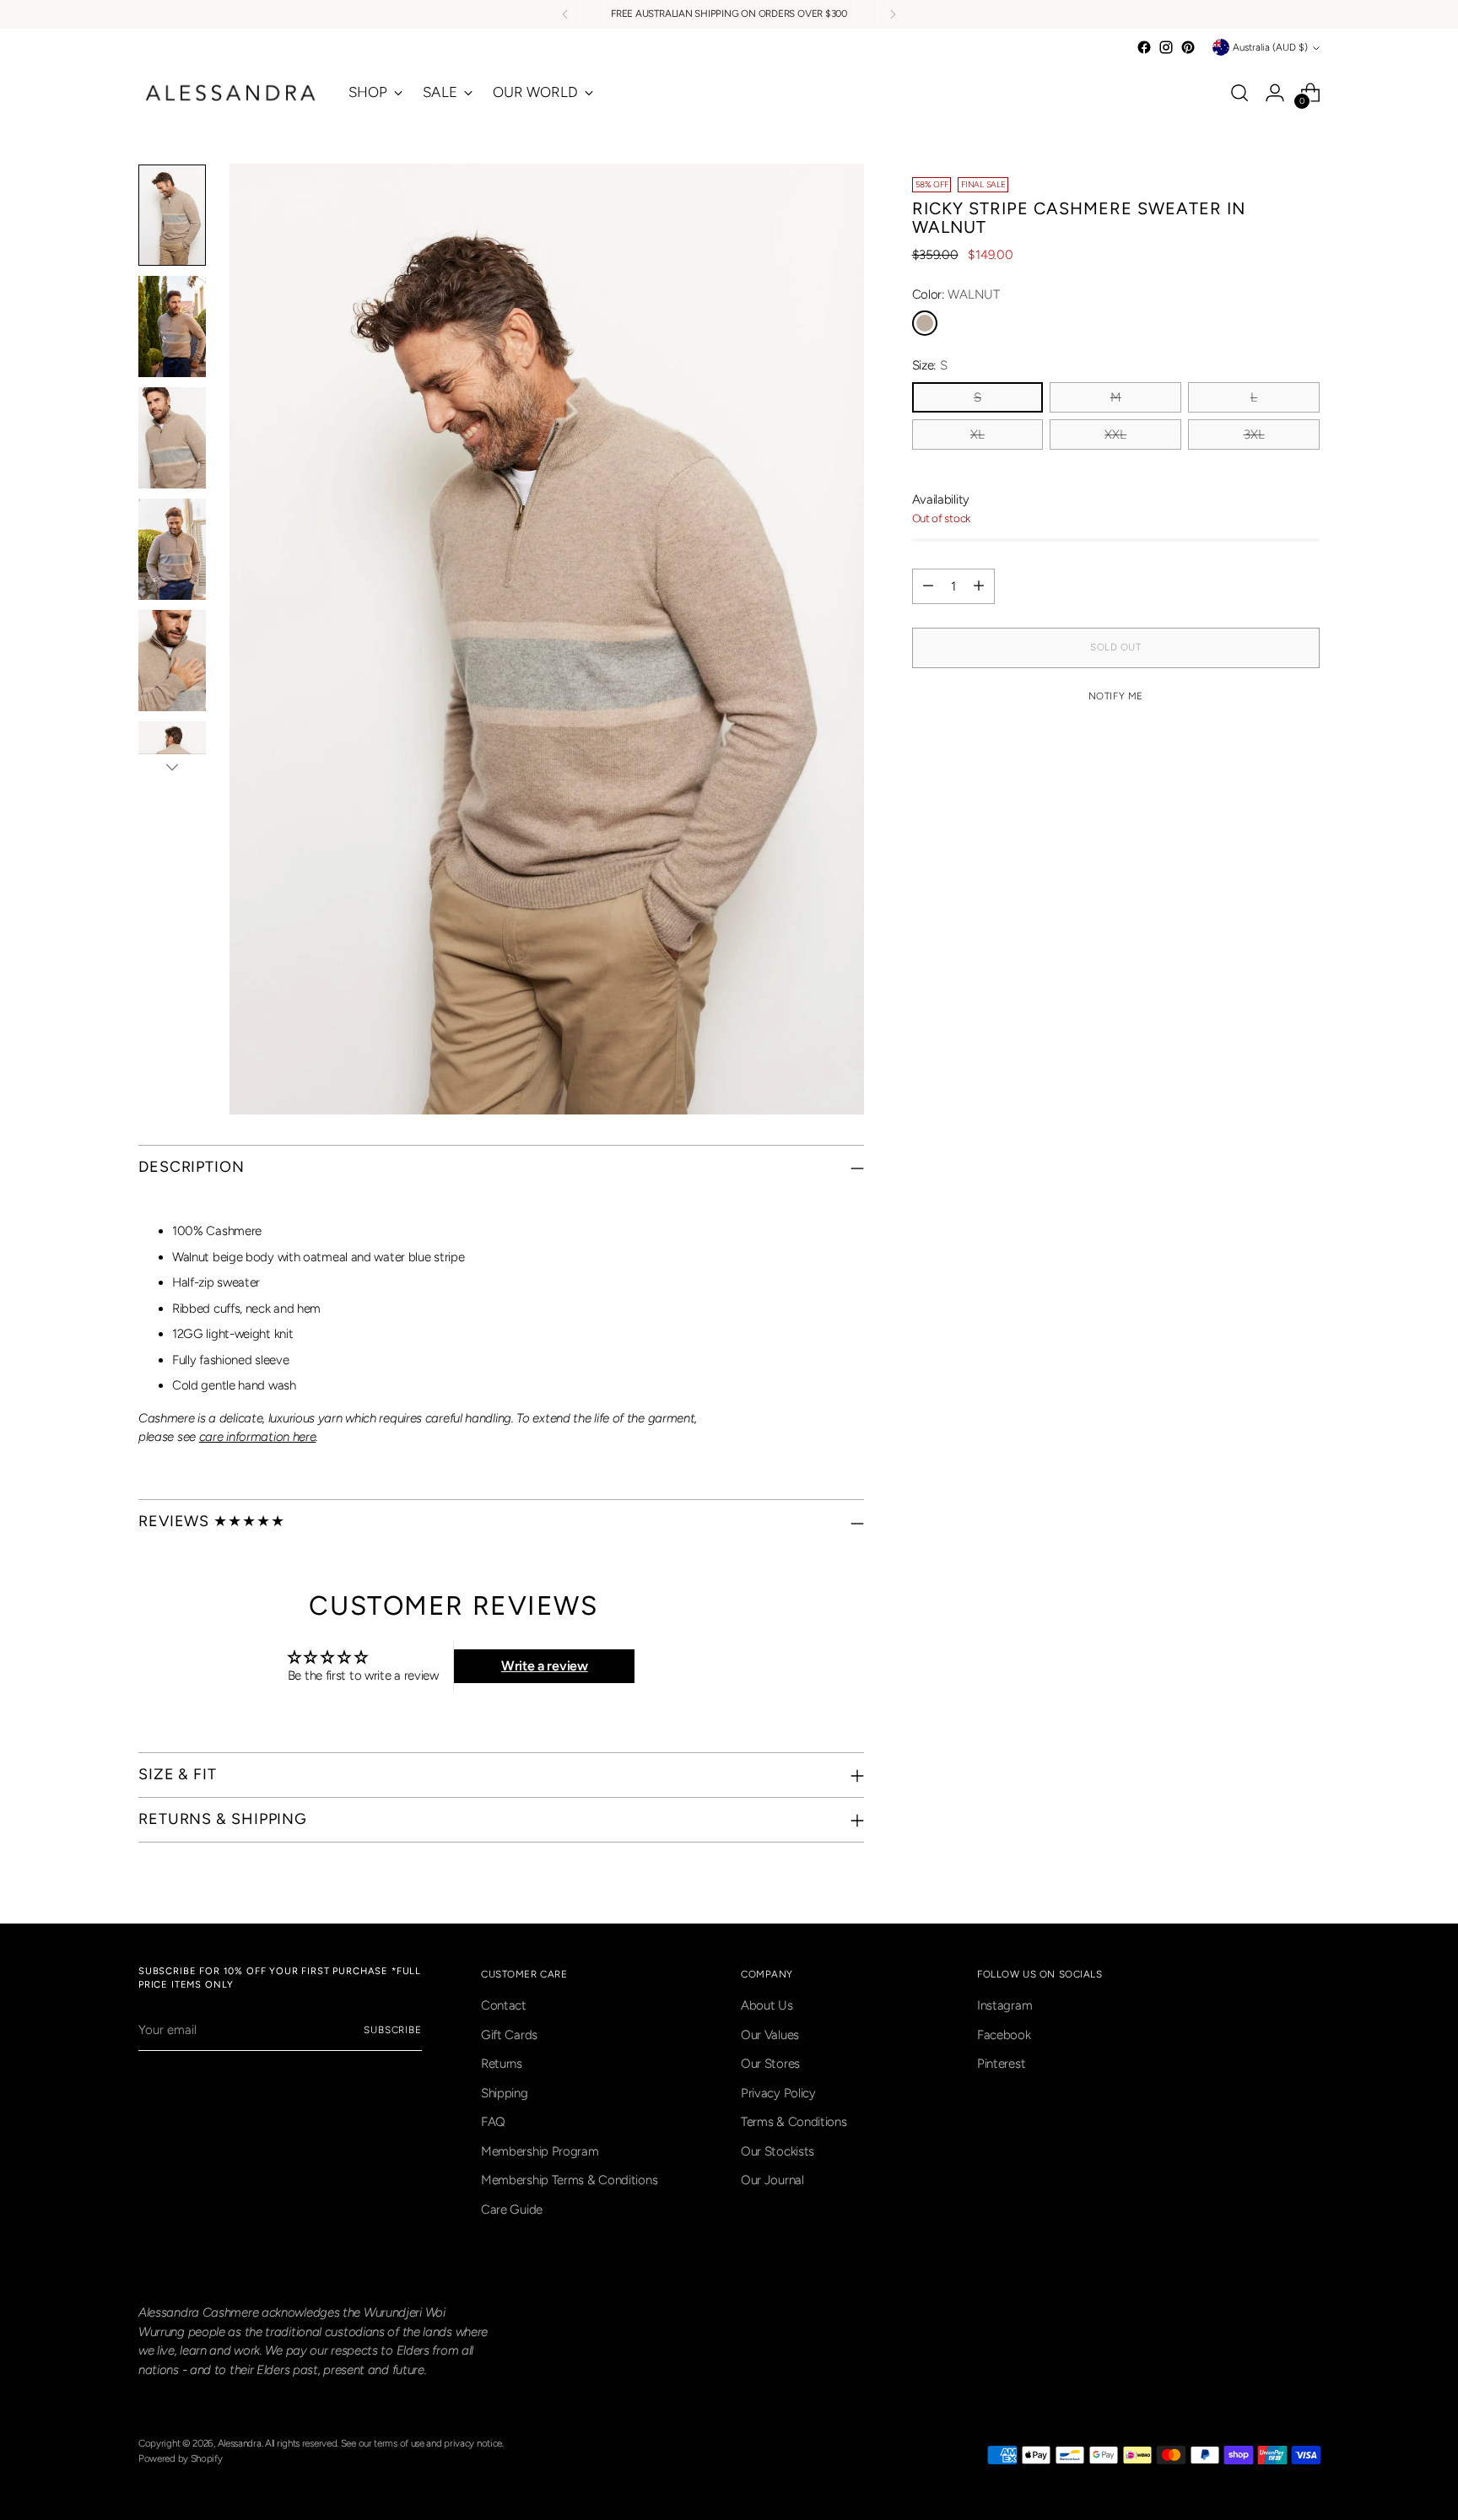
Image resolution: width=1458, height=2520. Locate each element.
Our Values (770, 2035)
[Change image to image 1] (172, 215)
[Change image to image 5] (172, 661)
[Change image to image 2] (172, 326)
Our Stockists (778, 2151)
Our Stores (770, 2064)
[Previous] (565, 14)
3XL (1254, 434)
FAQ (493, 2122)
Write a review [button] (545, 1666)
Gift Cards (509, 2035)
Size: (930, 365)
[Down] (172, 767)
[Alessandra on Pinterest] (1188, 47)
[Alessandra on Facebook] (1144, 47)
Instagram (1004, 2005)
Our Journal (772, 2180)
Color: (956, 294)
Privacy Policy (778, 2093)
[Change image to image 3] (172, 438)
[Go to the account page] (1275, 93)
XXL (1115, 434)
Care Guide (512, 2210)
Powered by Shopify (181, 2458)
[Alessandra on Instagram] (1166, 47)
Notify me (1116, 696)
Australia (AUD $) (1270, 47)
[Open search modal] (1239, 93)
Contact (504, 2005)
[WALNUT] (925, 323)
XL (977, 434)
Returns (502, 2064)
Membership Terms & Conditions (569, 2180)
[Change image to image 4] (172, 549)
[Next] (893, 14)
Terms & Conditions (794, 2122)
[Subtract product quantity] (928, 586)
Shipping (505, 2093)
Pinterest (1001, 2064)
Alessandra (240, 2443)
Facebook (1004, 2035)
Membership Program (540, 2151)
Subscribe (393, 2030)
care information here (258, 1437)
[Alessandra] (231, 93)
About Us (767, 2005)
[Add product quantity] (979, 586)
